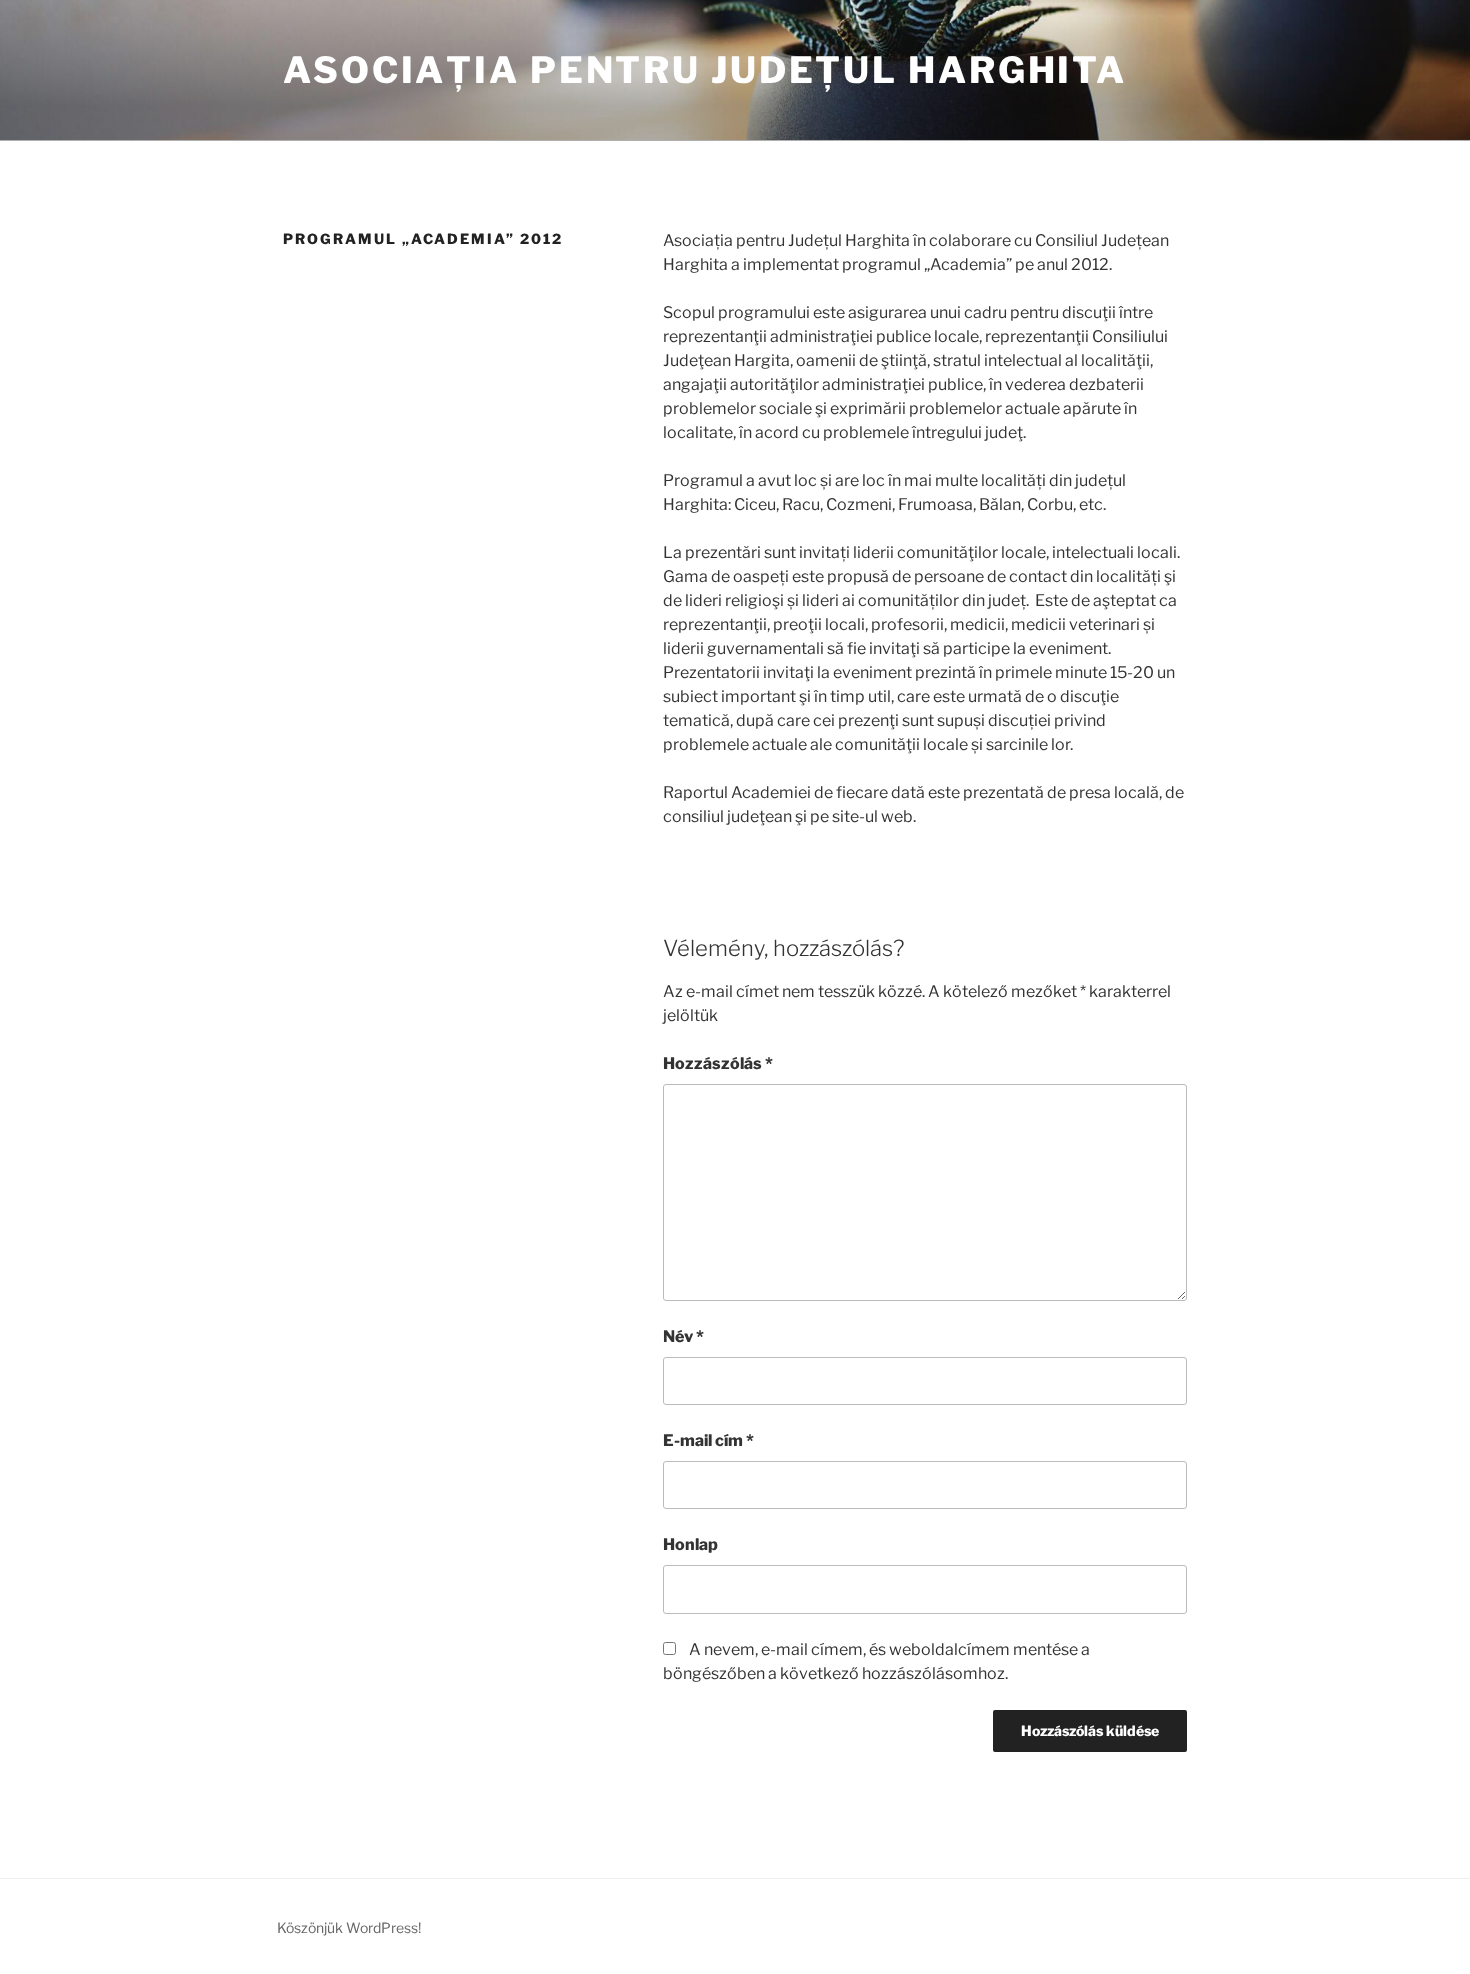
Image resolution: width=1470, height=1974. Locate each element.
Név (683, 1336)
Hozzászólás (718, 1063)
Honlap (690, 1544)
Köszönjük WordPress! (349, 1927)
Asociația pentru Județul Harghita (705, 70)
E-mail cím (708, 1440)
